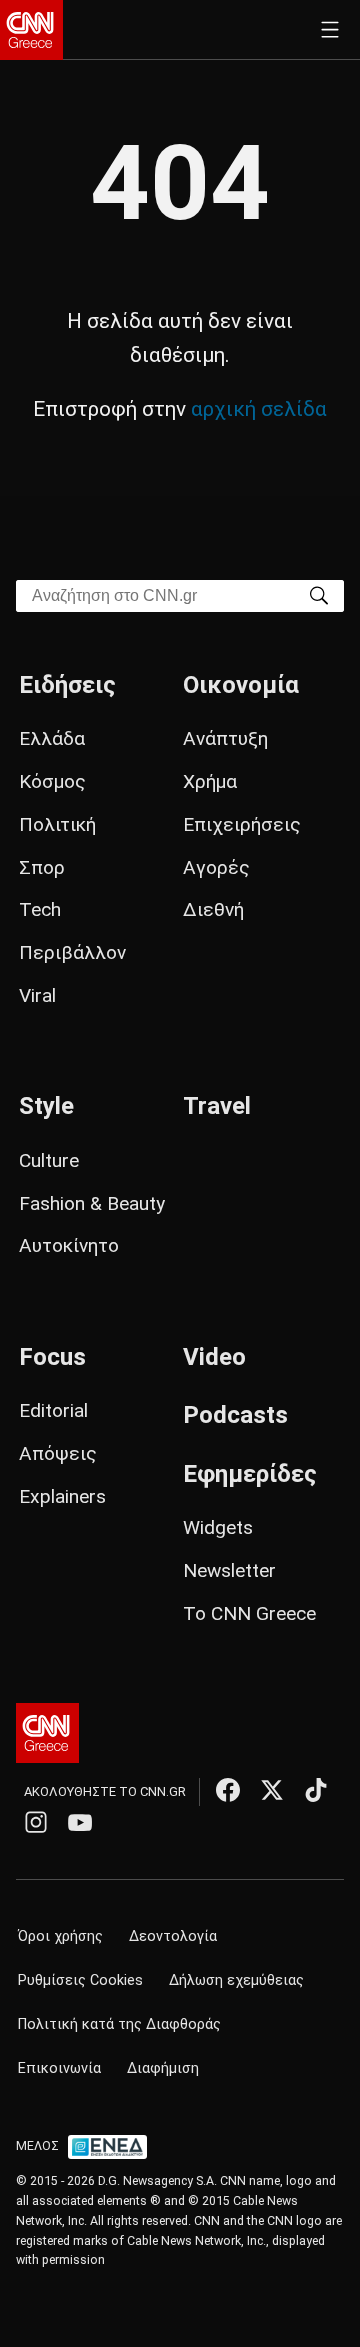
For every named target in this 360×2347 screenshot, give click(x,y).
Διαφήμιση (163, 2068)
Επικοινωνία (59, 2068)
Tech (40, 909)
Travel (217, 1106)
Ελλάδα (52, 738)
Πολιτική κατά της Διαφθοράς (119, 2024)
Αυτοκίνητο (69, 1245)
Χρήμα (210, 781)
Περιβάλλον (72, 952)
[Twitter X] (272, 1790)
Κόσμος (52, 781)
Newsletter (229, 1570)
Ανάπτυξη (225, 738)
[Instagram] (36, 1822)
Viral (37, 995)
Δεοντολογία (173, 1936)
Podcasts (235, 1415)
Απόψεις (58, 1453)
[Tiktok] (316, 1790)
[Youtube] (80, 1822)
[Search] (319, 594)
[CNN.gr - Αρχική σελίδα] (47, 1733)
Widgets (218, 1527)
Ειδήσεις (67, 685)
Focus (52, 1357)
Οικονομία (241, 685)
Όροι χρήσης (60, 1936)
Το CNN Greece (249, 1613)
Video (214, 1357)
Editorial (53, 1410)
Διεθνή (213, 909)
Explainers (62, 1496)
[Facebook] (228, 1790)
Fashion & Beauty (92, 1203)
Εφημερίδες (250, 1474)
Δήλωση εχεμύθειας (236, 1980)
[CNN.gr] (31, 30)
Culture (49, 1160)
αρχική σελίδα (259, 409)
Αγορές (216, 867)
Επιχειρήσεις (242, 824)
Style (46, 1106)
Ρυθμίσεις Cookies (80, 1980)
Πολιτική (57, 824)
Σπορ (42, 867)
